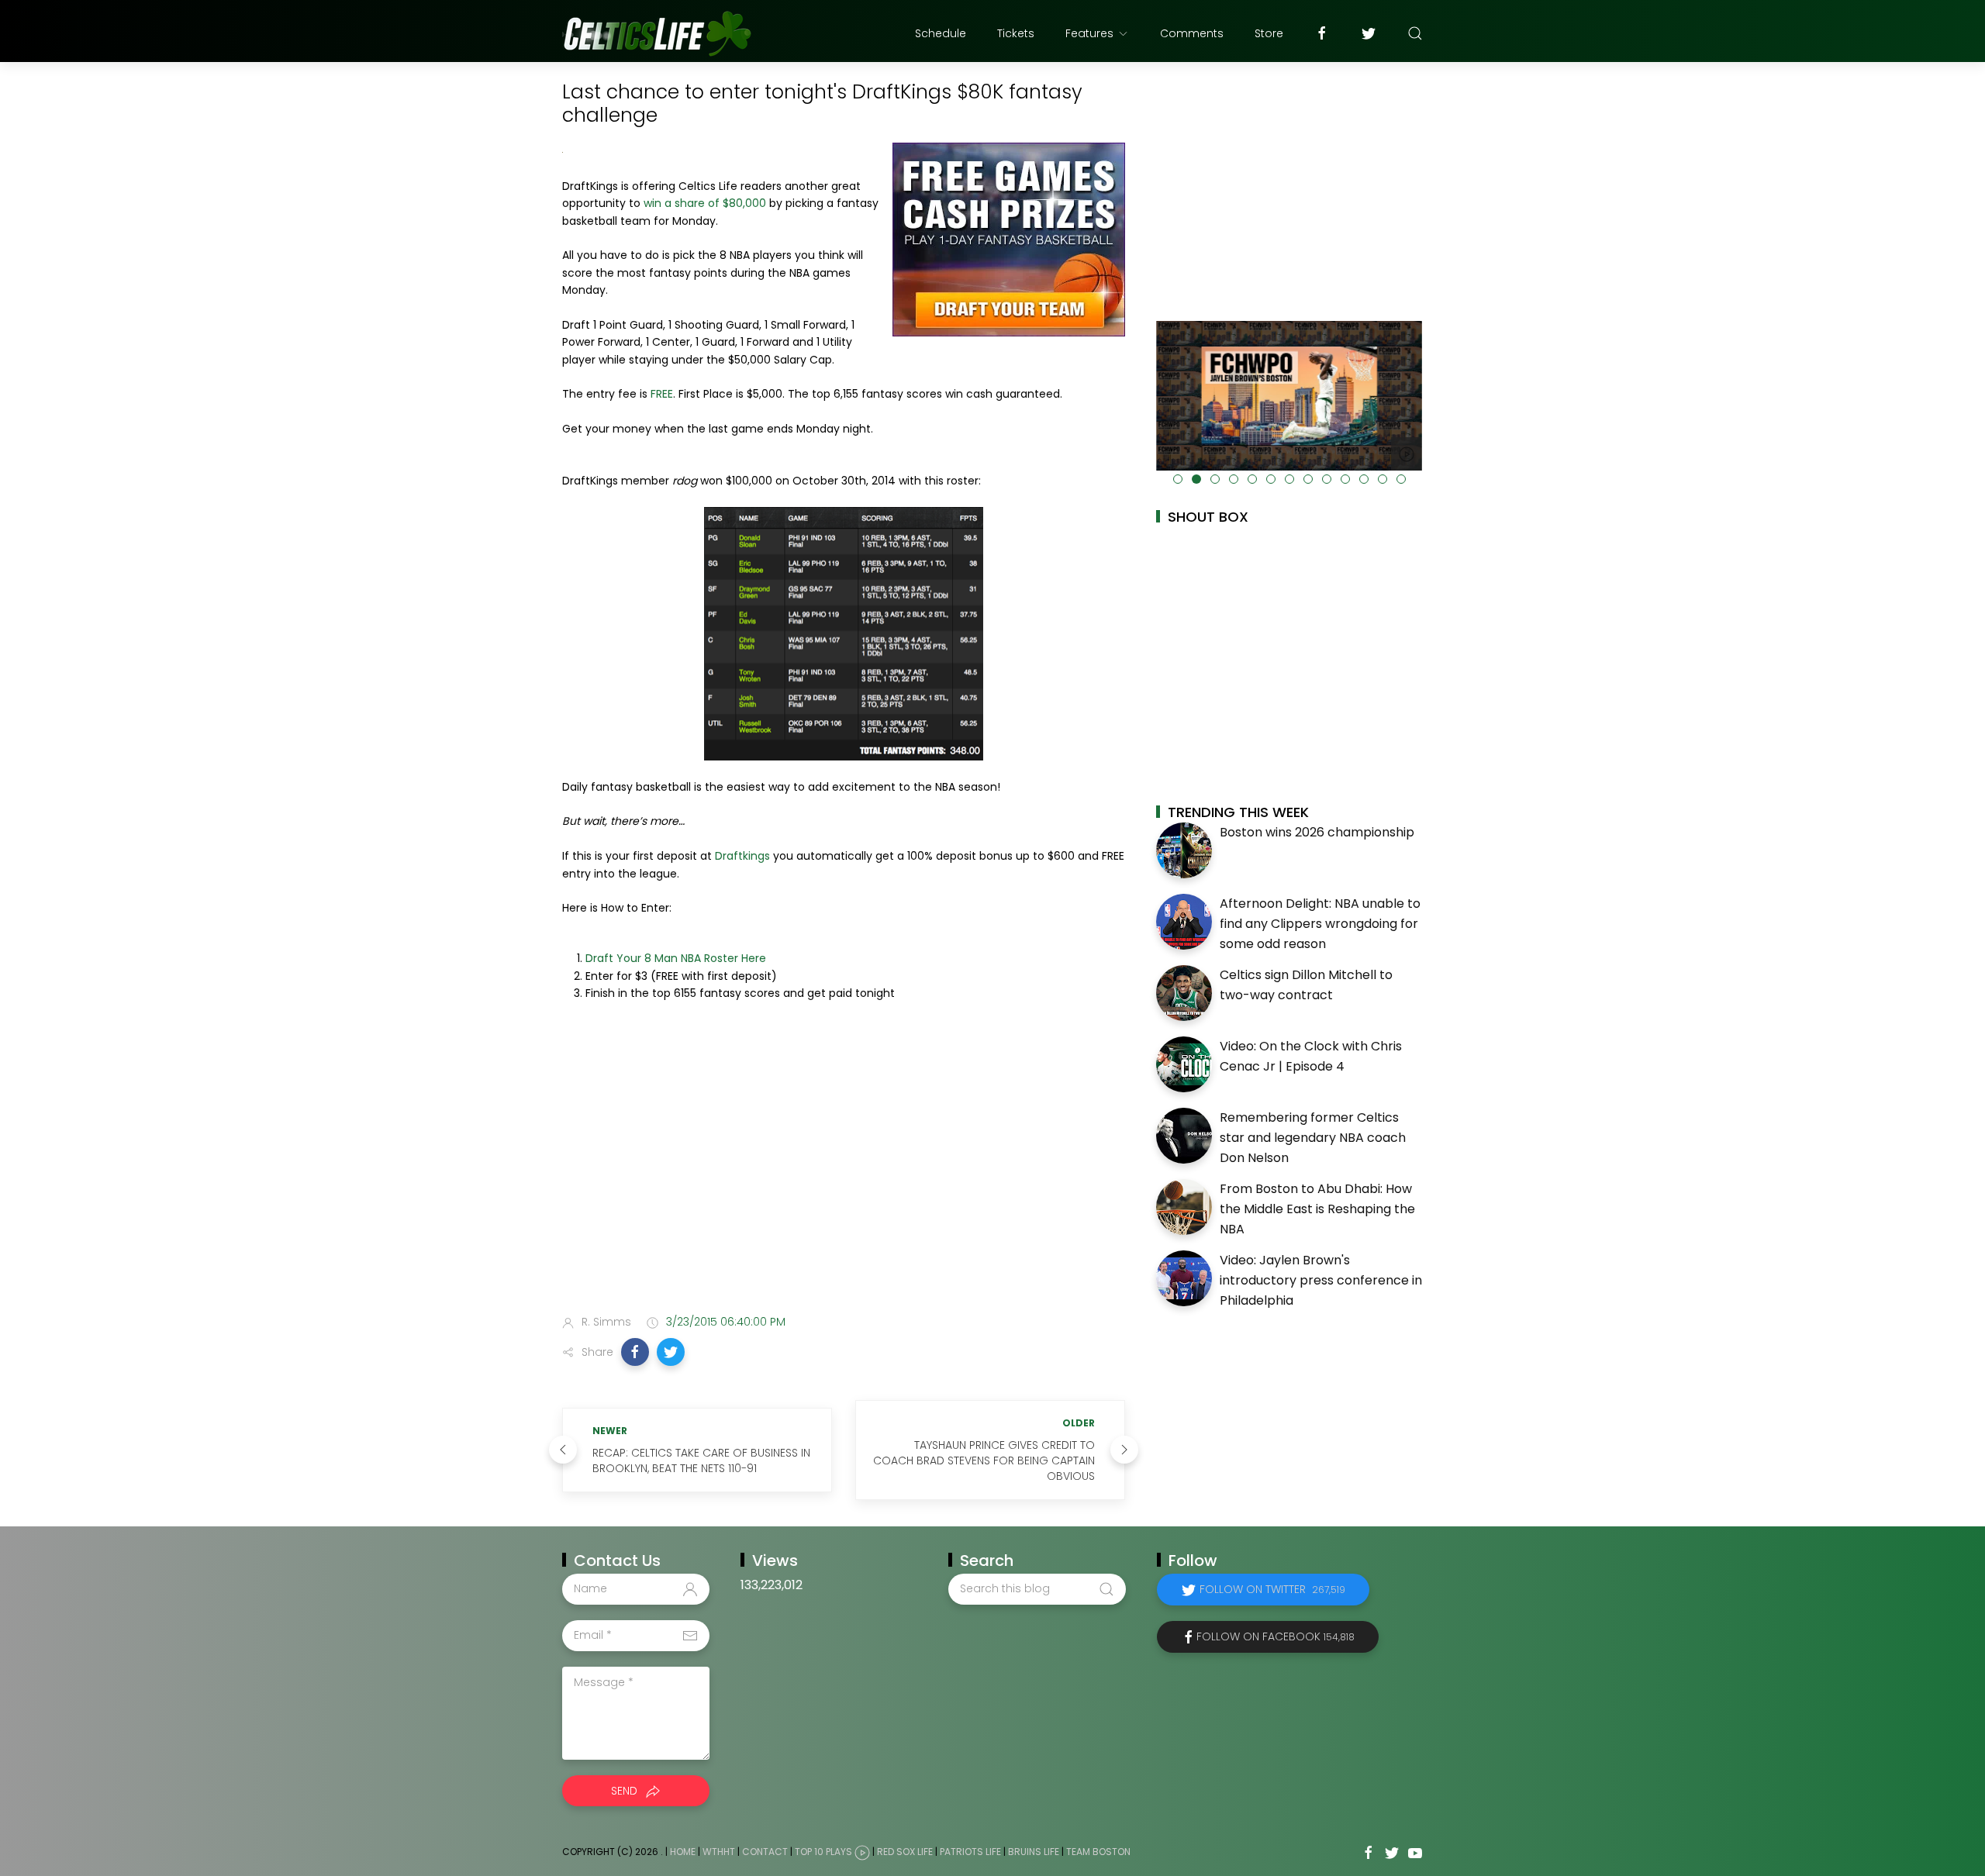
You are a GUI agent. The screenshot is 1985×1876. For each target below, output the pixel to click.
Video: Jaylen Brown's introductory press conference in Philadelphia (1321, 1280)
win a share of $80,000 (705, 203)
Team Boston (1098, 1852)
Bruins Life (1034, 1852)
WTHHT (719, 1852)
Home (683, 1852)
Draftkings (742, 856)
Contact (765, 1852)
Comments (1192, 33)
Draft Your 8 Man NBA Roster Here (676, 958)
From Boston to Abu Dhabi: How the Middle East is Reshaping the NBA (1317, 1209)
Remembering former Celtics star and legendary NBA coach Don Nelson (1313, 1137)
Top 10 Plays (823, 1852)
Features (1089, 33)
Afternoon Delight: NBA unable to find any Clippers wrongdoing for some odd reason (1320, 923)
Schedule (941, 33)
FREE (662, 394)
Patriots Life (970, 1852)
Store (1269, 33)
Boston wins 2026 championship (1317, 832)
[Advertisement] (844, 1180)
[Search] (1415, 33)
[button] (635, 1352)
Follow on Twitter (1272, 1589)
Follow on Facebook (1276, 1636)
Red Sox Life (905, 1852)
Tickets (1016, 33)
